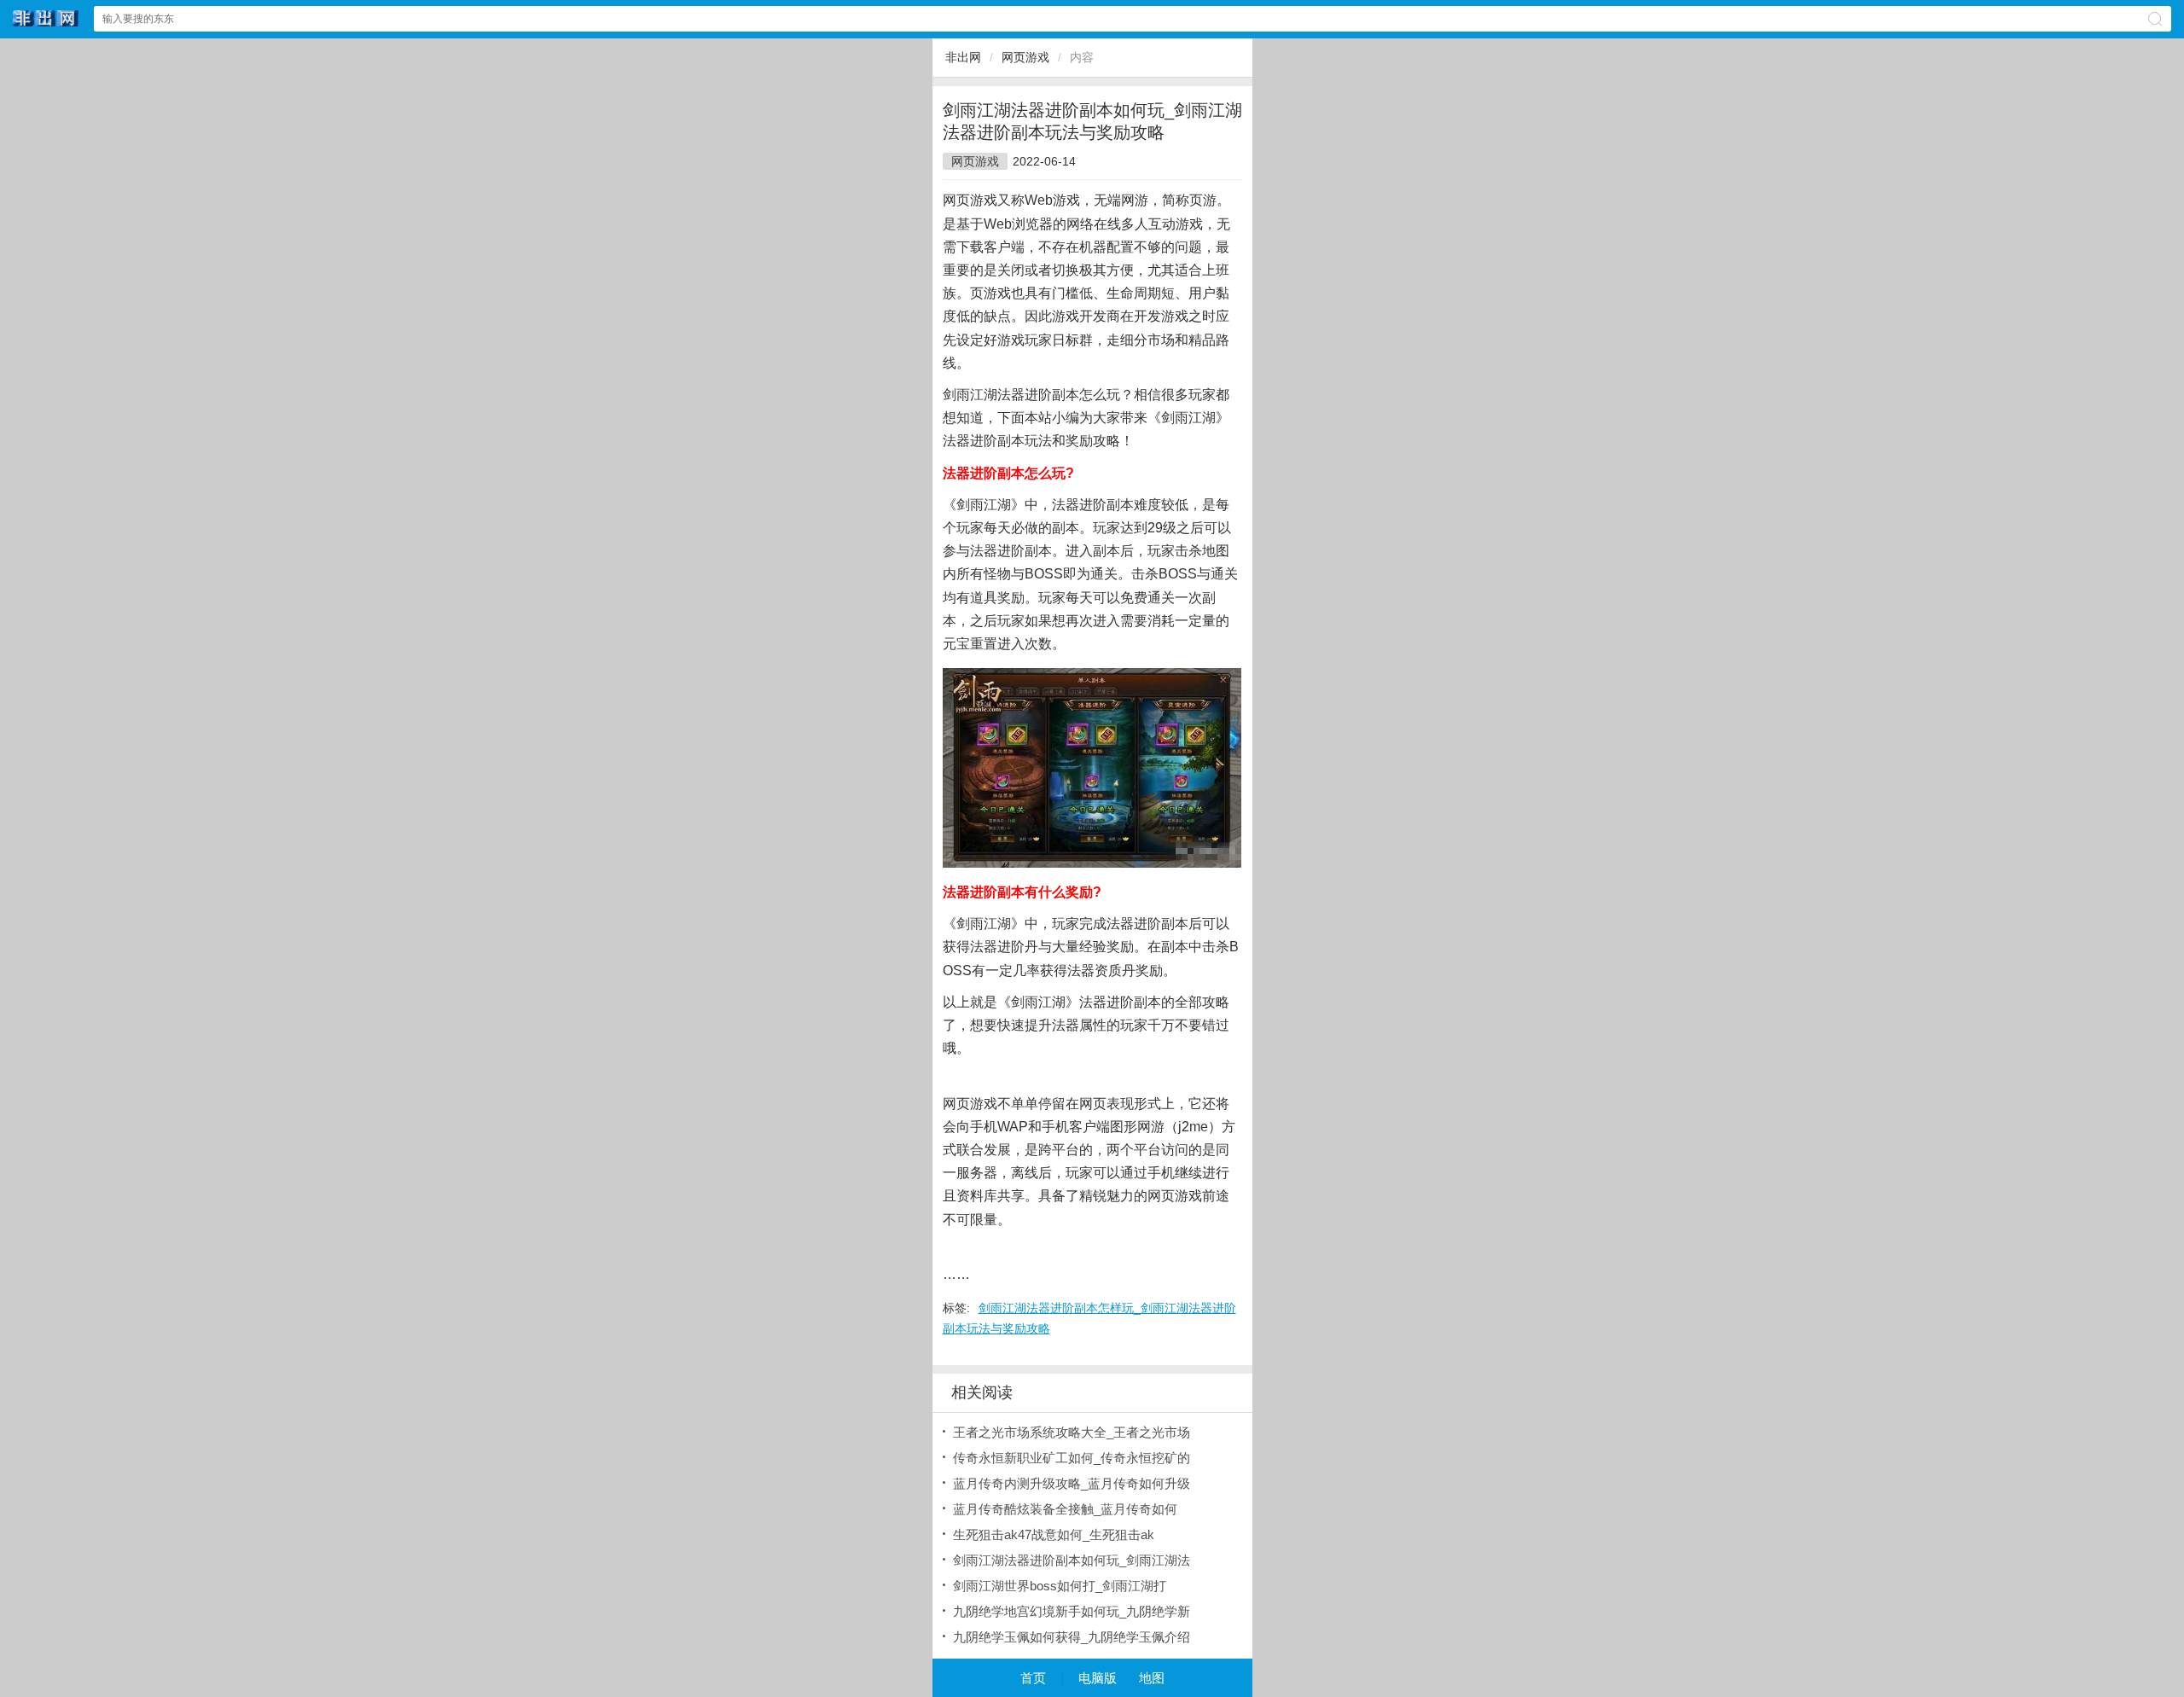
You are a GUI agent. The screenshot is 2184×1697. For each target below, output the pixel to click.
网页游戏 (1025, 57)
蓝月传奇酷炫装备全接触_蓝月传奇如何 (1065, 1509)
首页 (1033, 1678)
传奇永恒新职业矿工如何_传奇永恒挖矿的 (1072, 1458)
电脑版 (1098, 1678)
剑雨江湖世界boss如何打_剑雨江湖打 (1060, 1586)
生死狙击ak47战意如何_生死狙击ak (1054, 1534)
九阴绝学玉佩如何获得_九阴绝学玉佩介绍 (1072, 1637)
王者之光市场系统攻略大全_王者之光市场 (1072, 1432)
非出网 (963, 57)
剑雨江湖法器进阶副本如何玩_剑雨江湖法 (1072, 1560)
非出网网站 (46, 18)
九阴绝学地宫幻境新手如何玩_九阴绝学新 (1072, 1611)
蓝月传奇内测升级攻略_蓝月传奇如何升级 (1072, 1483)
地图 (1152, 1678)
